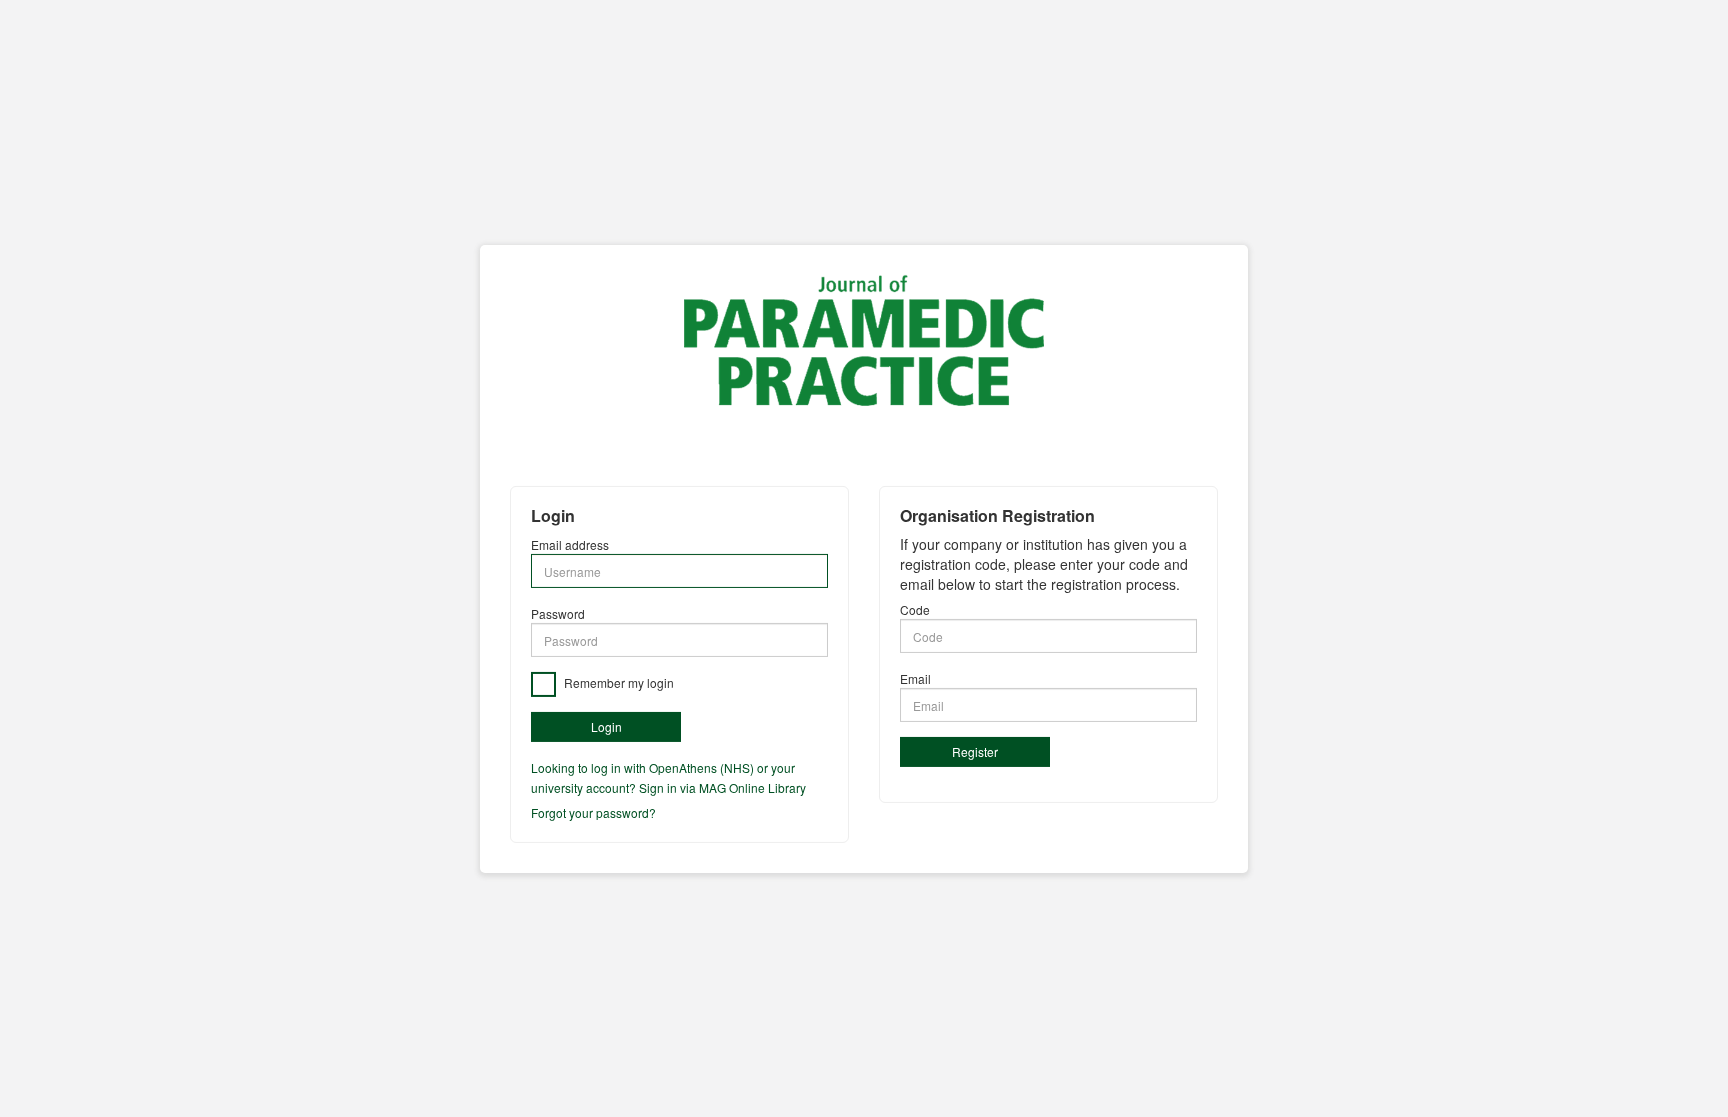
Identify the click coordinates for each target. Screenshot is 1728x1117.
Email (915, 678)
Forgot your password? (593, 812)
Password (558, 613)
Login (606, 726)
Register (975, 751)
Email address (570, 544)
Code (915, 609)
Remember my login (617, 682)
